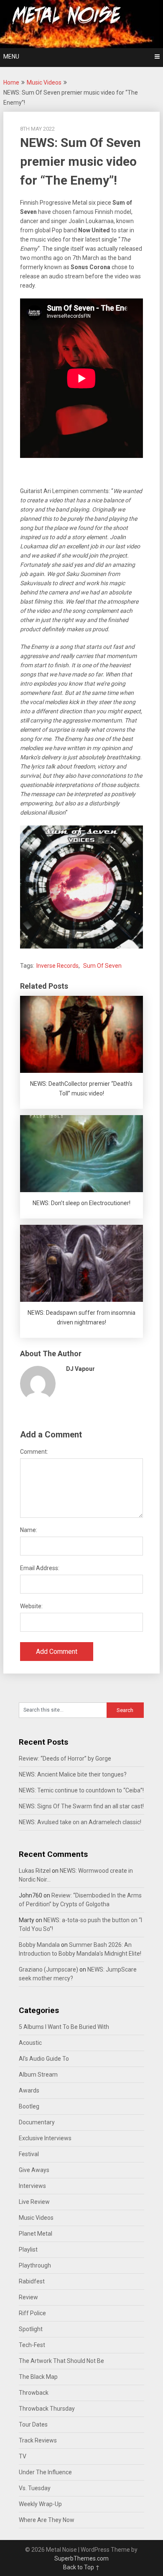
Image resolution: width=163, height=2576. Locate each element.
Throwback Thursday (47, 2409)
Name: (29, 1530)
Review (28, 2297)
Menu (11, 57)
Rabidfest (32, 2281)
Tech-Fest (32, 2345)
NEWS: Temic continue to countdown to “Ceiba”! (81, 1790)
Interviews (32, 2186)
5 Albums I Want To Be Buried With (64, 2027)
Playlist (28, 2250)
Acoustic (30, 2043)
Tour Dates (33, 2424)
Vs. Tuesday (35, 2488)
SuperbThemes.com (81, 2558)
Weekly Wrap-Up (40, 2504)
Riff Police (32, 2313)
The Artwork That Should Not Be (61, 2361)
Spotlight (31, 2329)
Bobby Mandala (39, 1945)
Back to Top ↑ (81, 2567)
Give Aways (34, 2170)
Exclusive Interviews (45, 2138)
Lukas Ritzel (35, 1871)
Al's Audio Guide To (44, 2059)
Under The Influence (45, 2472)
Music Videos (44, 82)
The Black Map (38, 2377)
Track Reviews (38, 2440)
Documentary (37, 2122)
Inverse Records (57, 966)
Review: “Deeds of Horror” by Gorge (65, 1758)
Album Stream (38, 2075)
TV (23, 2456)
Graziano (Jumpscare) (48, 1969)
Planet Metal (36, 2234)
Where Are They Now (47, 2520)
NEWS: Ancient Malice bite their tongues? (73, 1774)
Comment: (34, 1452)
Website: (31, 1606)
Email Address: (40, 1568)
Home (11, 82)
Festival (29, 2154)
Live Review (34, 2202)
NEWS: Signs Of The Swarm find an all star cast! (81, 1806)
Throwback (34, 2393)
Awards (29, 2090)
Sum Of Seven (102, 966)
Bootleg (29, 2106)
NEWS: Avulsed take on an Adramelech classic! (80, 1822)
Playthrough (35, 2265)
